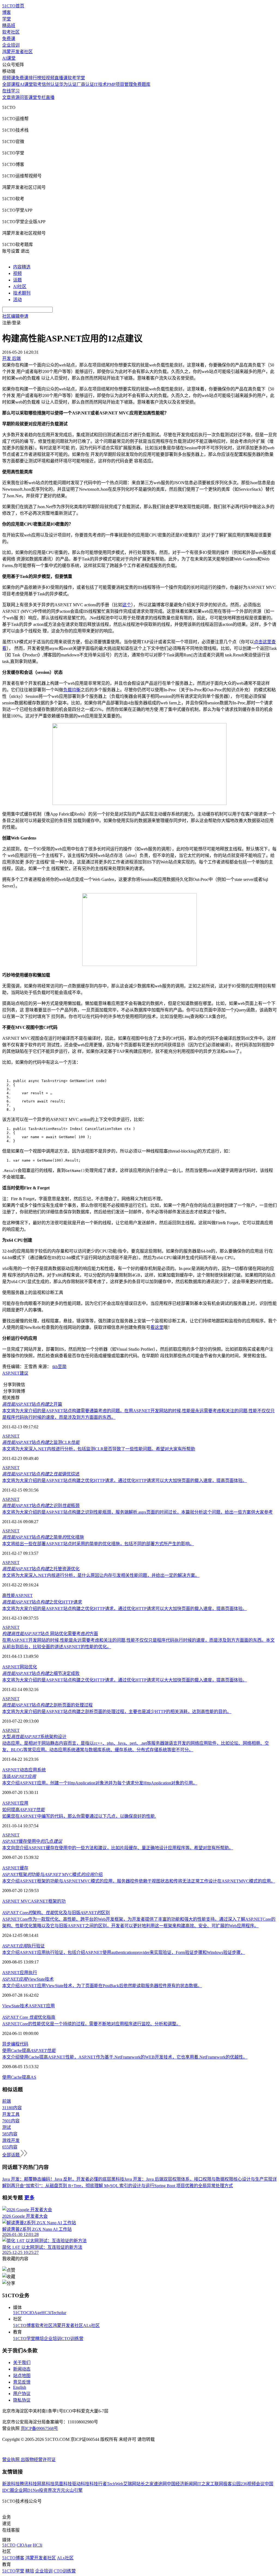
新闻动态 (22, 2369)
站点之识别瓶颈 (41, 1506)
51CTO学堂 (24, 2339)
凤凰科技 (63, 2484)
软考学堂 (76, 78)
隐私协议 (22, 2400)
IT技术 (100, 84)
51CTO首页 (13, 6)
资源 (15, 97)
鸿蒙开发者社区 (17, 52)
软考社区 (11, 32)
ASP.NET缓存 (15, 1868)
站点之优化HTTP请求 (42, 1602)
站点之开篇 (32, 1404)
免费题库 (142, 84)
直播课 (61, 78)
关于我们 (22, 2363)
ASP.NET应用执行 (20, 1973)
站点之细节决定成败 (41, 1673)
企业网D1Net (27, 2490)
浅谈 (19, 1776)
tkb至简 (59, 1367)
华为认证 (68, 84)
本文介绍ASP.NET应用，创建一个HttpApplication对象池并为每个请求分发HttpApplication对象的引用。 (100, 1783)
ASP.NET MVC (16, 1901)
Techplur (59, 2313)
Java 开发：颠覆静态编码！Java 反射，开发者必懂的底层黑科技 (63, 2179)
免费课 (9, 39)
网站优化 (28, 1667)
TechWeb (115, 2484)
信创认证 (50, 84)
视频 (17, 273)
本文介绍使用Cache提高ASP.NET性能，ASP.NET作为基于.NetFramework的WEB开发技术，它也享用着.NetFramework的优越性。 (125, 2057)
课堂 (33, 97)
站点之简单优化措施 (43, 1537)
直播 (50, 97)
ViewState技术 (28, 1979)
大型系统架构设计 (34, 1737)
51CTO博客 (24, 2325)
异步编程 (11, 2044)
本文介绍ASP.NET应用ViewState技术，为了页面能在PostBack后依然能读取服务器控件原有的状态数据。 (102, 1986)
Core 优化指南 (29, 2017)
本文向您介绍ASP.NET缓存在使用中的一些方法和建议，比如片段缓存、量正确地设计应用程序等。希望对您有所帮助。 (118, 1848)
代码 (24, 2044)
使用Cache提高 (29, 2051)
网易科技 (46, 2484)
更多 (29, 2198)
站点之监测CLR (41, 1442)
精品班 (9, 25)
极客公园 (232, 2484)
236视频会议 (253, 2484)
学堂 (7, 19)
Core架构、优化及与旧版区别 (56, 1913)
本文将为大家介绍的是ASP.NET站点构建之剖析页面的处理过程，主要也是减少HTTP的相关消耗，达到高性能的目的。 (117, 1712)
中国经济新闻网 (182, 2484)
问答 (24, 97)
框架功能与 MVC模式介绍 (52, 1875)
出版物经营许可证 (38, 2460)
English (20, 2387)
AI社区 (20, 287)
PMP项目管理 (120, 84)
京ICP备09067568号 (39, 2428)
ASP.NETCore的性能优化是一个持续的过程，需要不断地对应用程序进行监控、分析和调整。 (91, 2024)
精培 (40, 2339)
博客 (7, 12)
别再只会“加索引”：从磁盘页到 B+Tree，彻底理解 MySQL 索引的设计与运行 (80, 2186)
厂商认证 (85, 84)
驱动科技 (81, 2484)
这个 (127, 605)
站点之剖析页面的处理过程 (47, 1705)
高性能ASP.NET (17, 1595)
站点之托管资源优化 (41, 1569)
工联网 (217, 2484)
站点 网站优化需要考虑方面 (50, 1634)
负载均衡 (72, 690)
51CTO (20, 2313)
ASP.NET (11, 1373)
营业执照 (11, 2460)
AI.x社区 (91, 2325)
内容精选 (22, 267)
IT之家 (204, 2484)
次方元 (59, 2490)
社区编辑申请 (15, 316)
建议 (24, 1373)
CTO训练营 (72, 2339)
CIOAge (34, 2313)
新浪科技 (11, 2484)
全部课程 (11, 84)
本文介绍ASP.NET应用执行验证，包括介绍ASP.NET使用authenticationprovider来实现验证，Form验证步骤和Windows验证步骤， (124, 1952)
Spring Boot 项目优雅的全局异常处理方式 (194, 2186)
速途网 (160, 2484)
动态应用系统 (33, 1770)
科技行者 (98, 2484)
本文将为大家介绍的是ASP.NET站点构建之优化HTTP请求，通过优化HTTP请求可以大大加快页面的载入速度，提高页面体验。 (125, 1481)
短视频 (48, 78)
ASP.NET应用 (15, 1803)
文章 (7, 97)
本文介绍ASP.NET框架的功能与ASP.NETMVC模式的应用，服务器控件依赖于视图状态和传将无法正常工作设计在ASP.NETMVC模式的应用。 (139, 1881)
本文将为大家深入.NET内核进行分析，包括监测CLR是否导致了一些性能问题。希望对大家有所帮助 (99, 1449)
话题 (17, 280)
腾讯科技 (28, 2484)
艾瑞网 (130, 2484)
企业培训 (11, 45)
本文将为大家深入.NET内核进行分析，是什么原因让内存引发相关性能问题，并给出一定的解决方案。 (101, 1575)
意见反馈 (22, 2382)
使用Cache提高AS (19, 2077)
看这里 (157, 1327)
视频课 (9, 78)
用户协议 (22, 2394)
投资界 (46, 2490)
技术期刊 (22, 293)
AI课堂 (9, 58)
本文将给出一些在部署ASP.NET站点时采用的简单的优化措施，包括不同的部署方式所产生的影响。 (98, 1544)
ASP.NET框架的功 (48, 1901)
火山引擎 (74, 2490)
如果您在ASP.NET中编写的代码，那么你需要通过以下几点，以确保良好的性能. (79, 1816)
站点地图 (22, 2376)
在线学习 (11, 91)
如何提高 (23, 1810)
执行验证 (23, 1946)
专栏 (41, 97)
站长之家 (145, 2484)
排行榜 (35, 78)
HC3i (46, 2313)
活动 (17, 300)
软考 (37, 84)
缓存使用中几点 (32, 1841)
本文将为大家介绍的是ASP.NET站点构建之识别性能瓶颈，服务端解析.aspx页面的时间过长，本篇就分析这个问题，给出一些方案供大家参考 (137, 1512)
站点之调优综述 (41, 1474)
